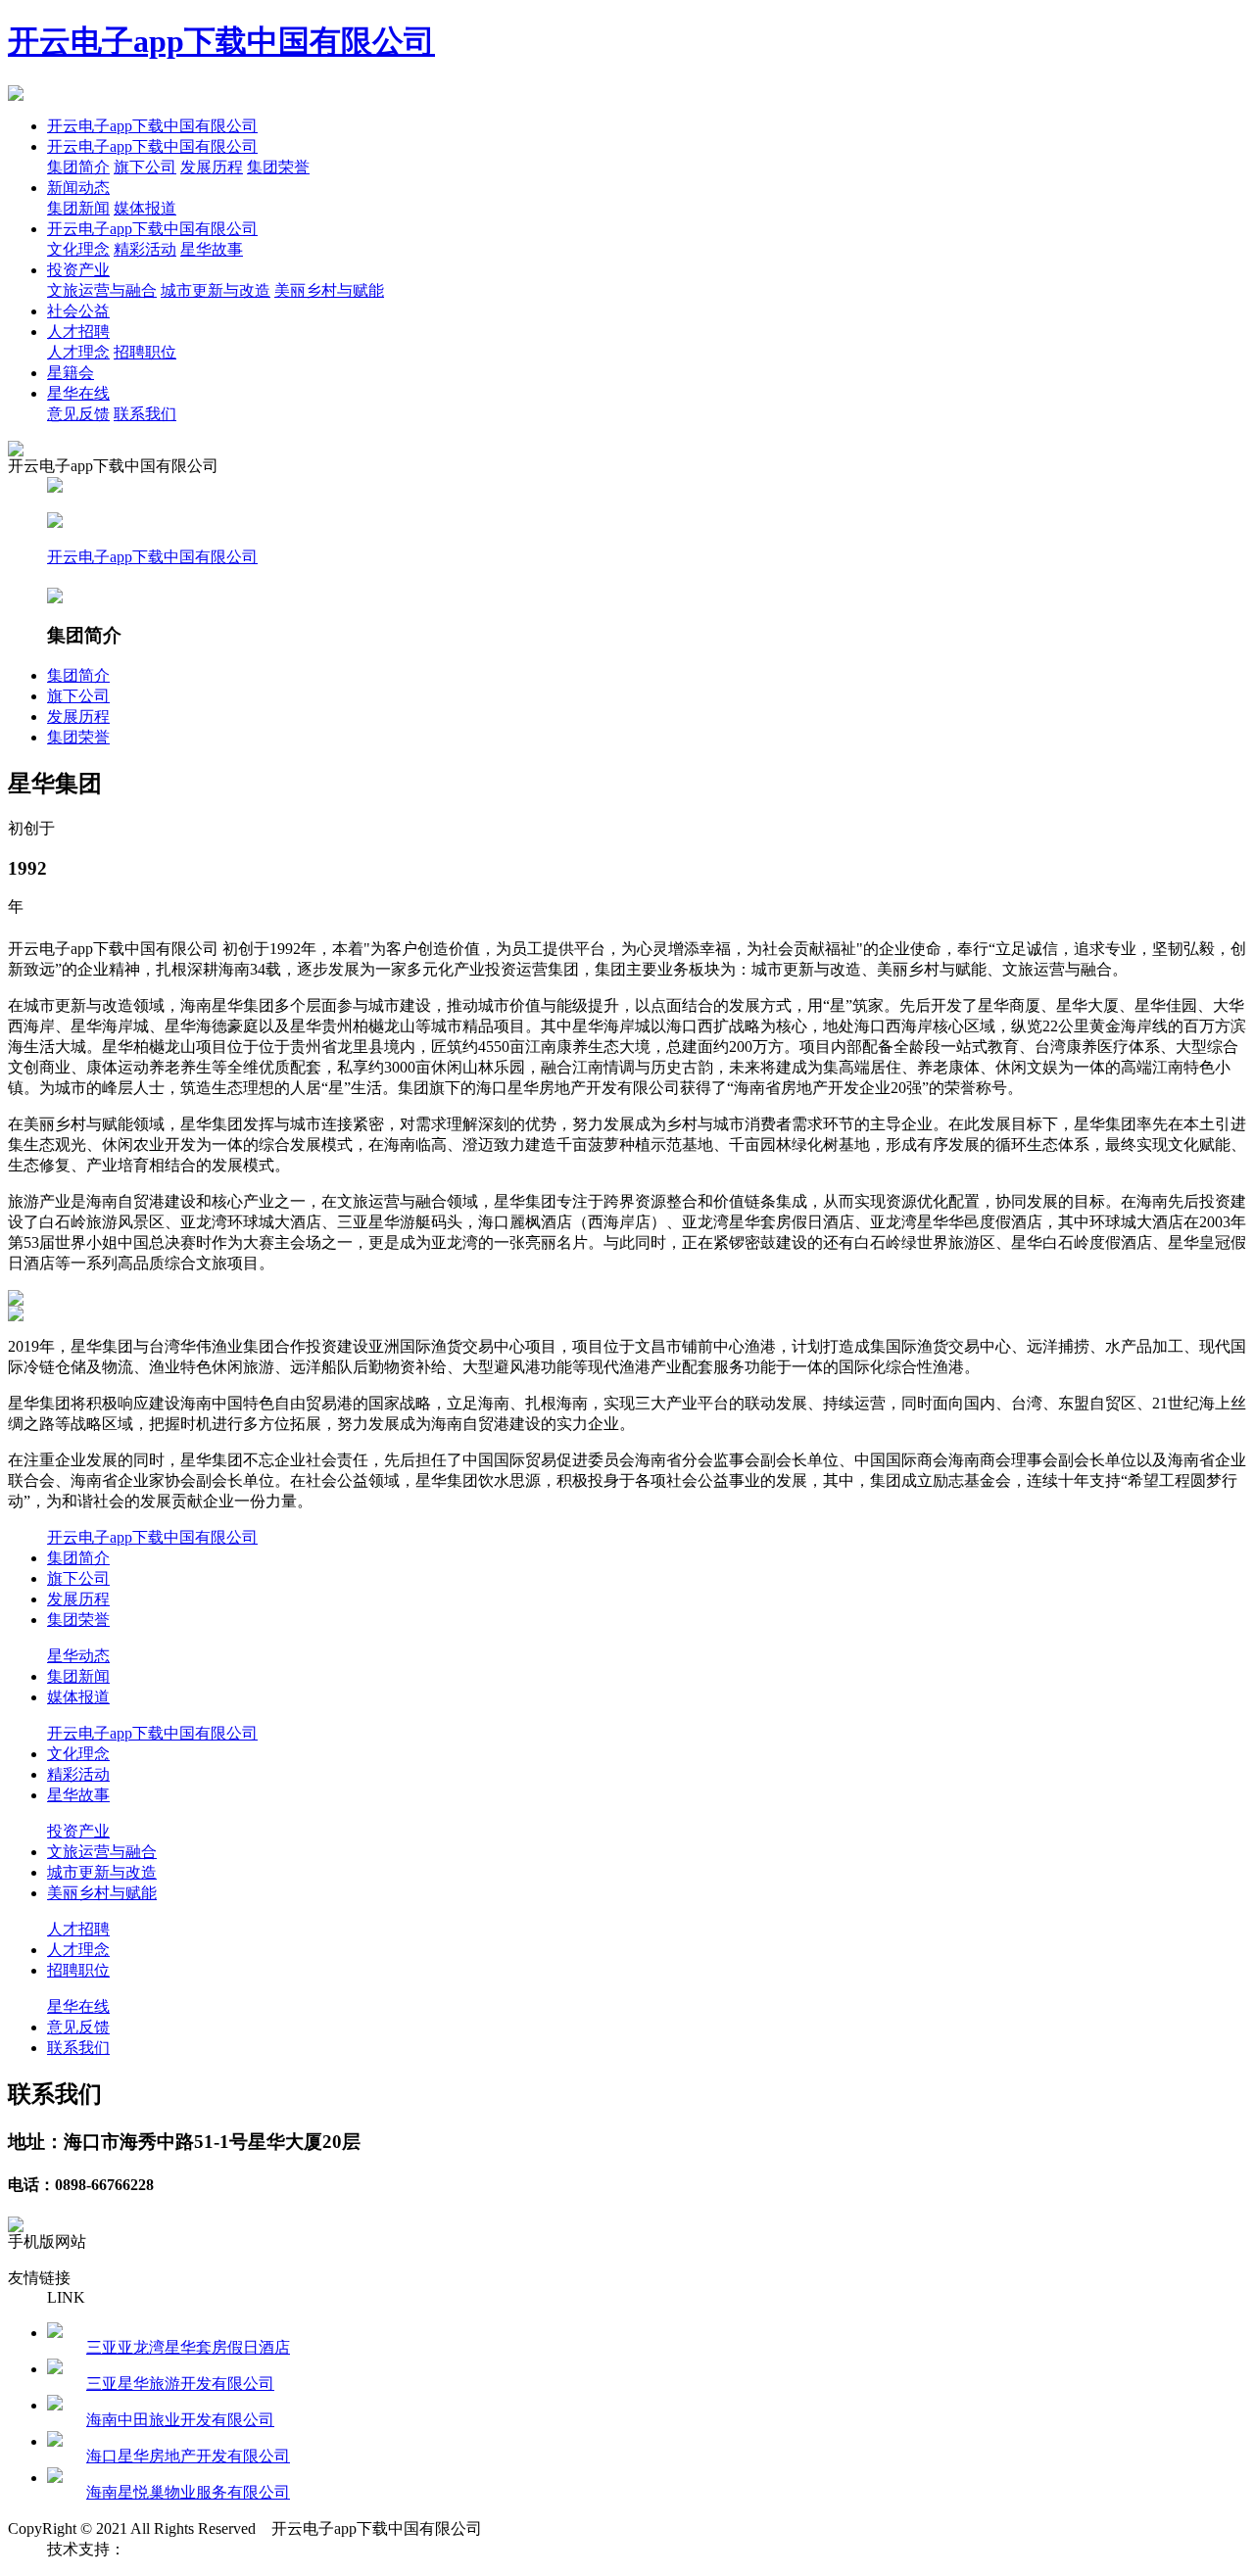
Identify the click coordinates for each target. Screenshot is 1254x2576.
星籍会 (71, 373)
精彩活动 (145, 249)
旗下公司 (145, 167)
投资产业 (78, 270)
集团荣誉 (278, 167)
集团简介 (78, 167)
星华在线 (78, 393)
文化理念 (78, 249)
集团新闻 (78, 208)
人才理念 (78, 352)
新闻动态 (78, 188)
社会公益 (78, 311)
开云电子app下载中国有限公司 (221, 41)
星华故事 (212, 249)
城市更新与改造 (216, 290)
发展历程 (212, 167)
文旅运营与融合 (102, 290)
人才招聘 (78, 332)
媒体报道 (145, 208)
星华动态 (78, 1656)
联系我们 (145, 414)
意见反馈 (78, 414)
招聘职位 (145, 352)
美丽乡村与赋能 (329, 290)
